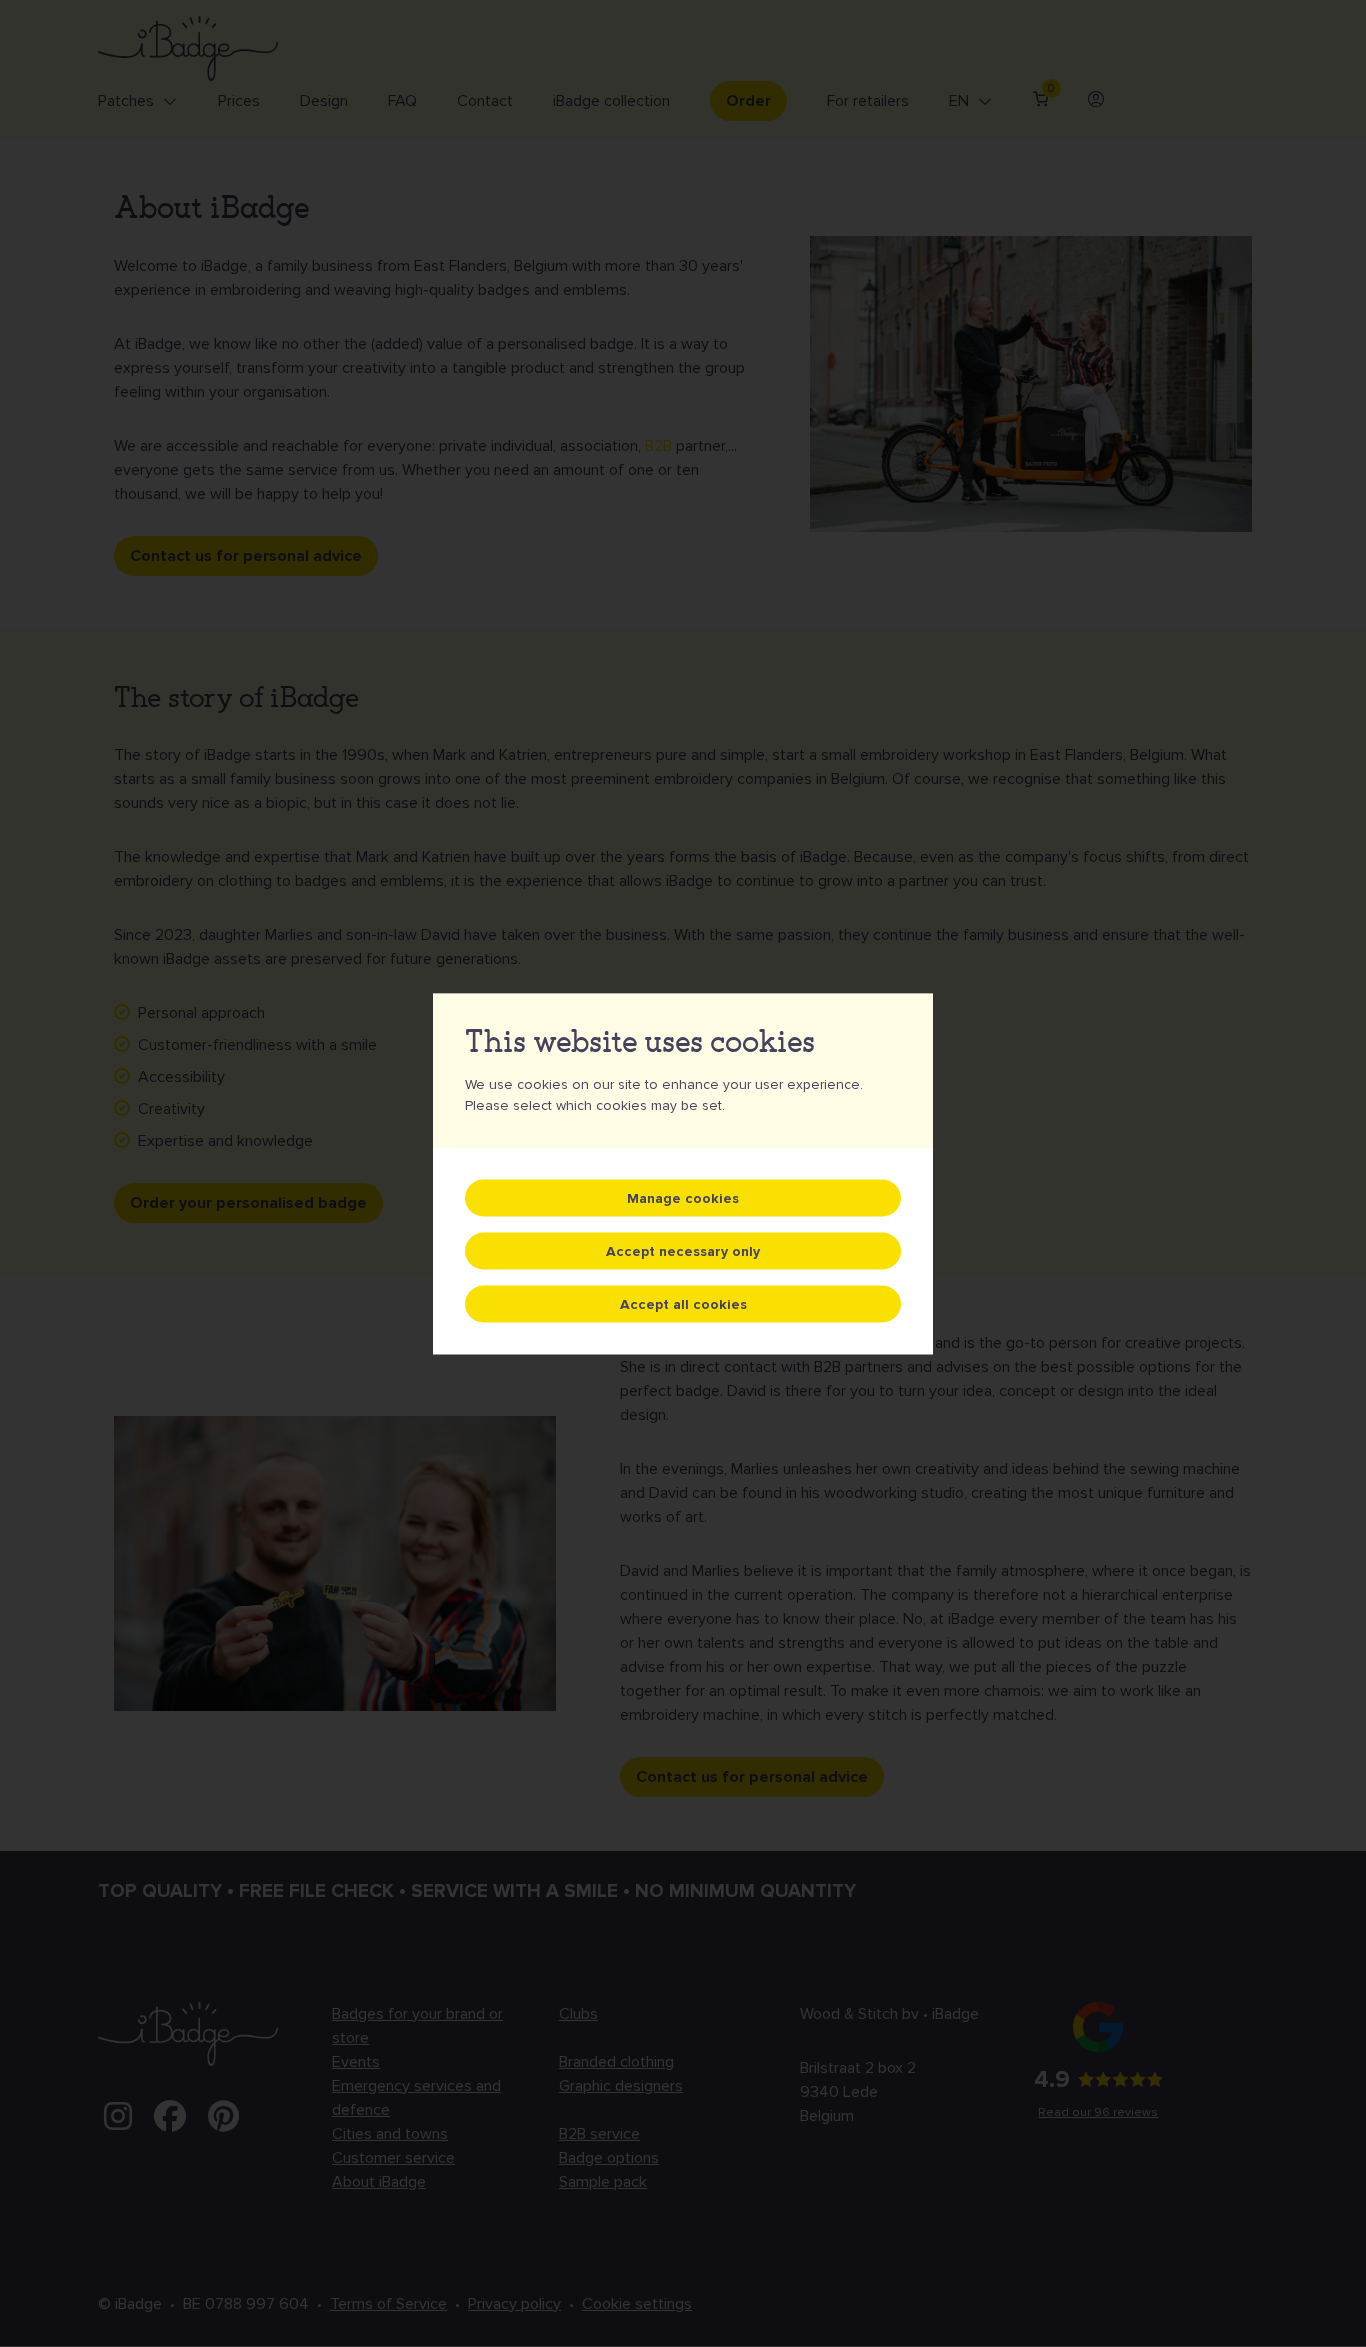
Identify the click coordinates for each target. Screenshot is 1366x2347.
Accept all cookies (683, 1303)
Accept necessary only (683, 1250)
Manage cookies (683, 1197)
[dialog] (683, 1173)
